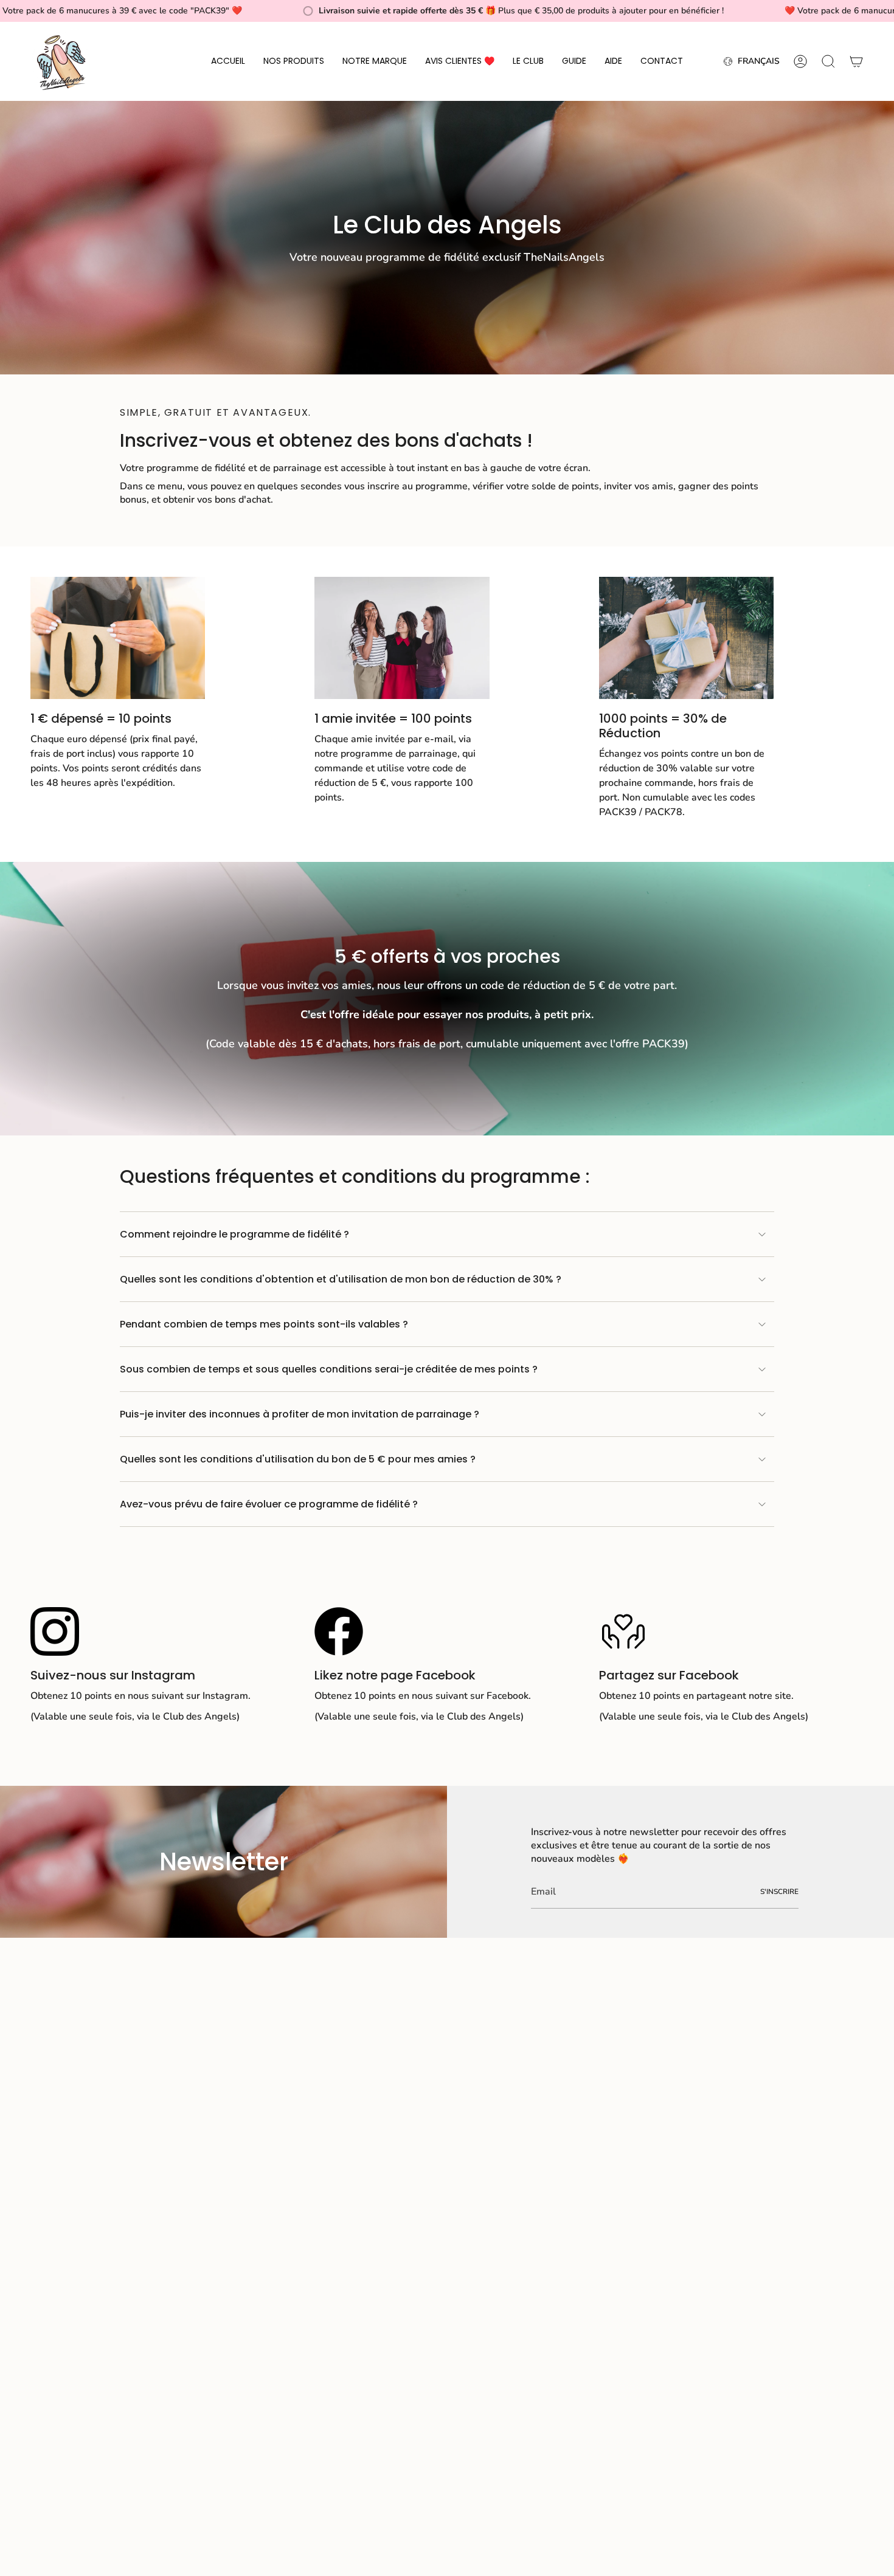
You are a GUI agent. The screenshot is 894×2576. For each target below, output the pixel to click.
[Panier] (856, 61)
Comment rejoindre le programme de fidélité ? (234, 1234)
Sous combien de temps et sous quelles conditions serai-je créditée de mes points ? (329, 1369)
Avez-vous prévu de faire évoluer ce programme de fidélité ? (269, 1504)
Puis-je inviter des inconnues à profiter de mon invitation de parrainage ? (300, 1414)
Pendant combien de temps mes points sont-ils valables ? (264, 1324)
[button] (294, 61)
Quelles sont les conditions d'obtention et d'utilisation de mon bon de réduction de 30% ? (341, 1279)
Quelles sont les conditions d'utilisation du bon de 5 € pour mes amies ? (298, 1459)
